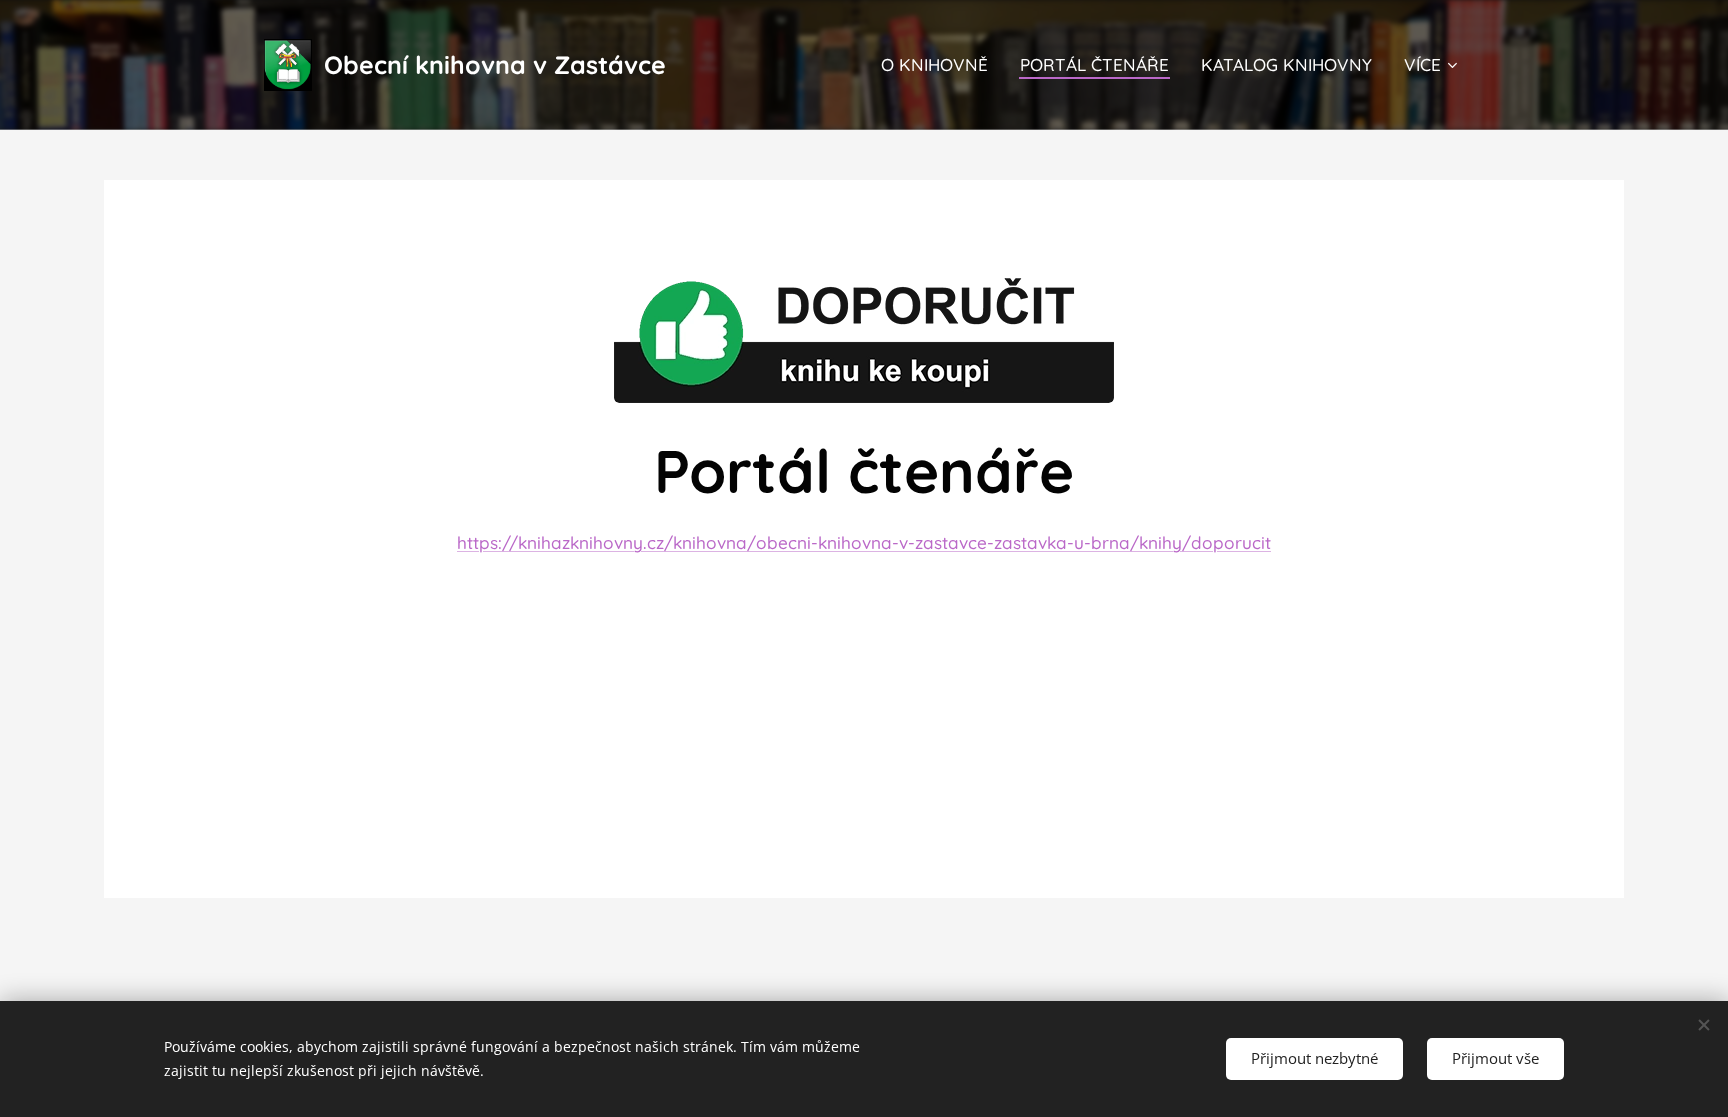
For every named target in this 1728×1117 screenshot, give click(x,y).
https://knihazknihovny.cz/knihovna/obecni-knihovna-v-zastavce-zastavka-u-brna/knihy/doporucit (864, 542)
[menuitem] (940, 65)
